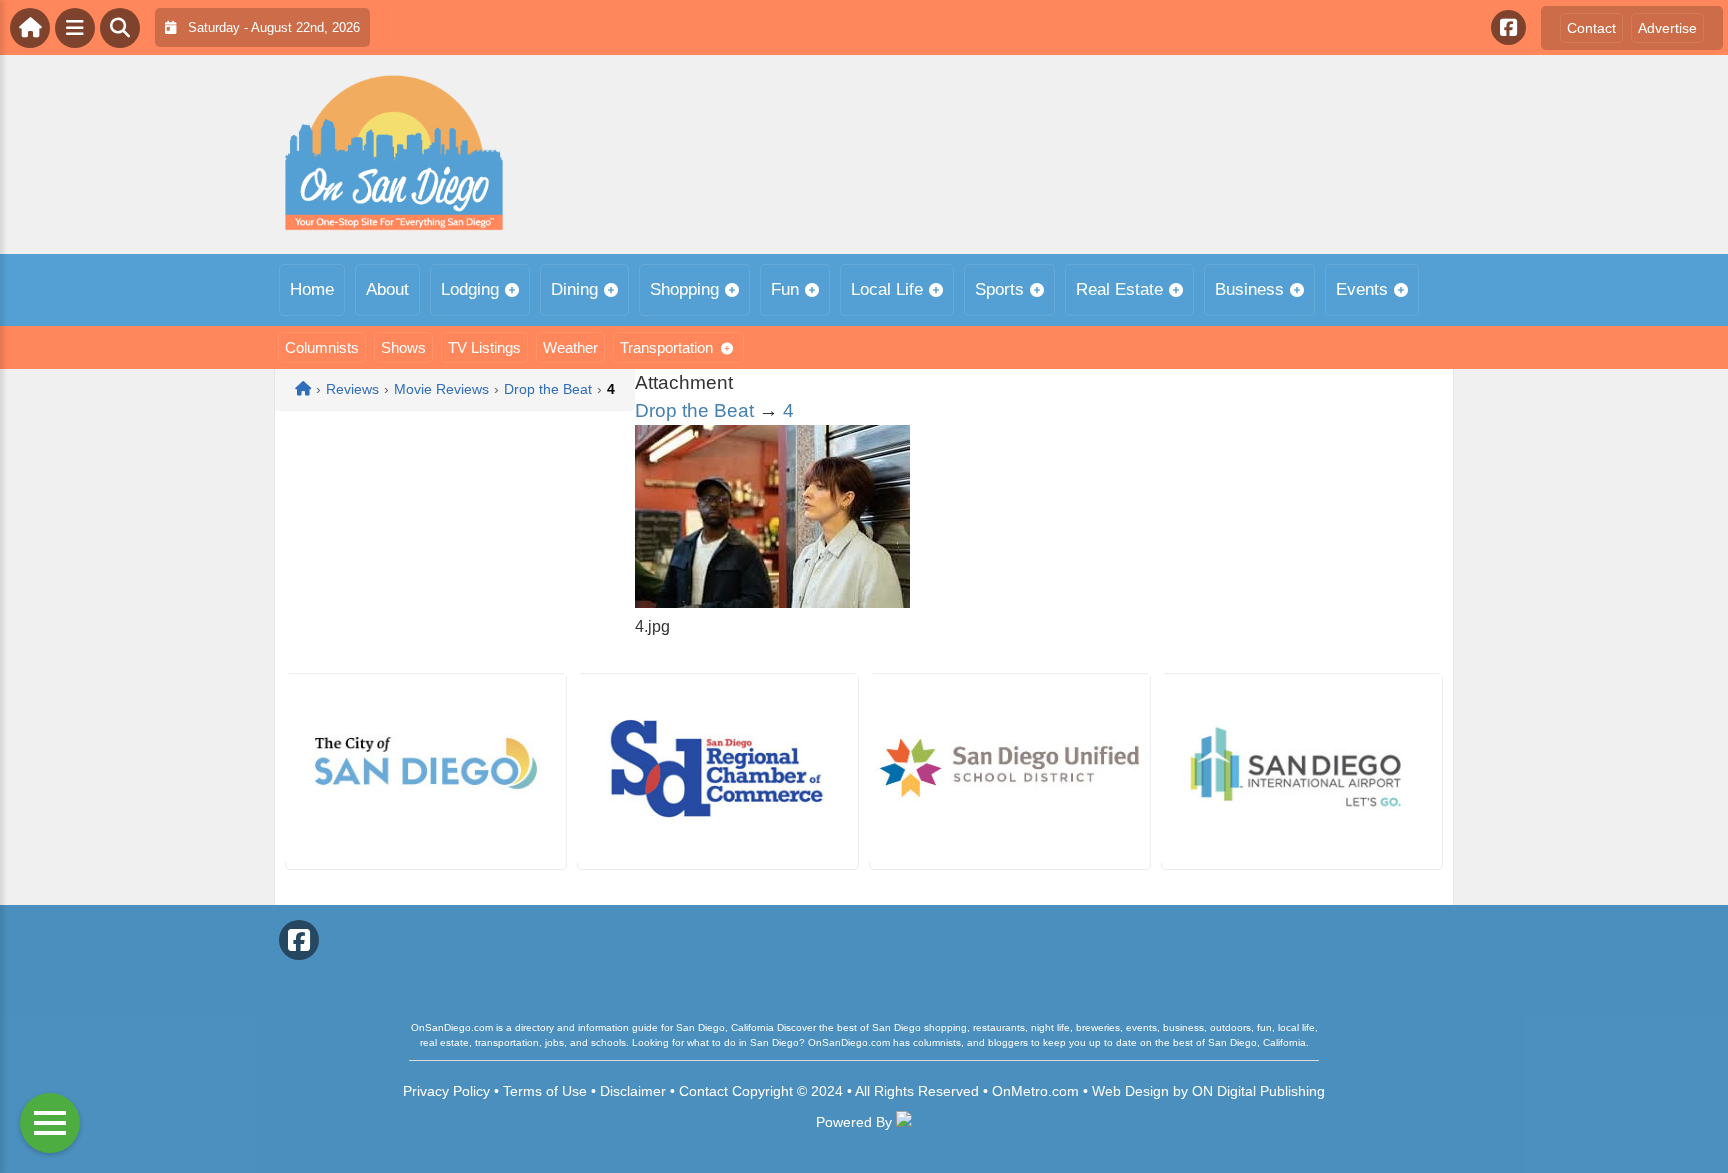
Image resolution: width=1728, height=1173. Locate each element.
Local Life (887, 289)
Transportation (666, 347)
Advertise (1667, 28)
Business (1249, 289)
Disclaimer (633, 1091)
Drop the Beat (694, 410)
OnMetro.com (1035, 1091)
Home (312, 289)
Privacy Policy (446, 1091)
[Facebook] (1508, 27)
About (387, 289)
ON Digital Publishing (1258, 1091)
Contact (1591, 28)
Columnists (322, 347)
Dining (574, 289)
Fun (785, 289)
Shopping (684, 289)
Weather (570, 347)
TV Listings (484, 347)
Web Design (1130, 1091)
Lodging (470, 289)
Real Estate (1119, 289)
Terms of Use (545, 1091)
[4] (772, 602)
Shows (403, 347)
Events (1362, 289)
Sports (999, 289)
